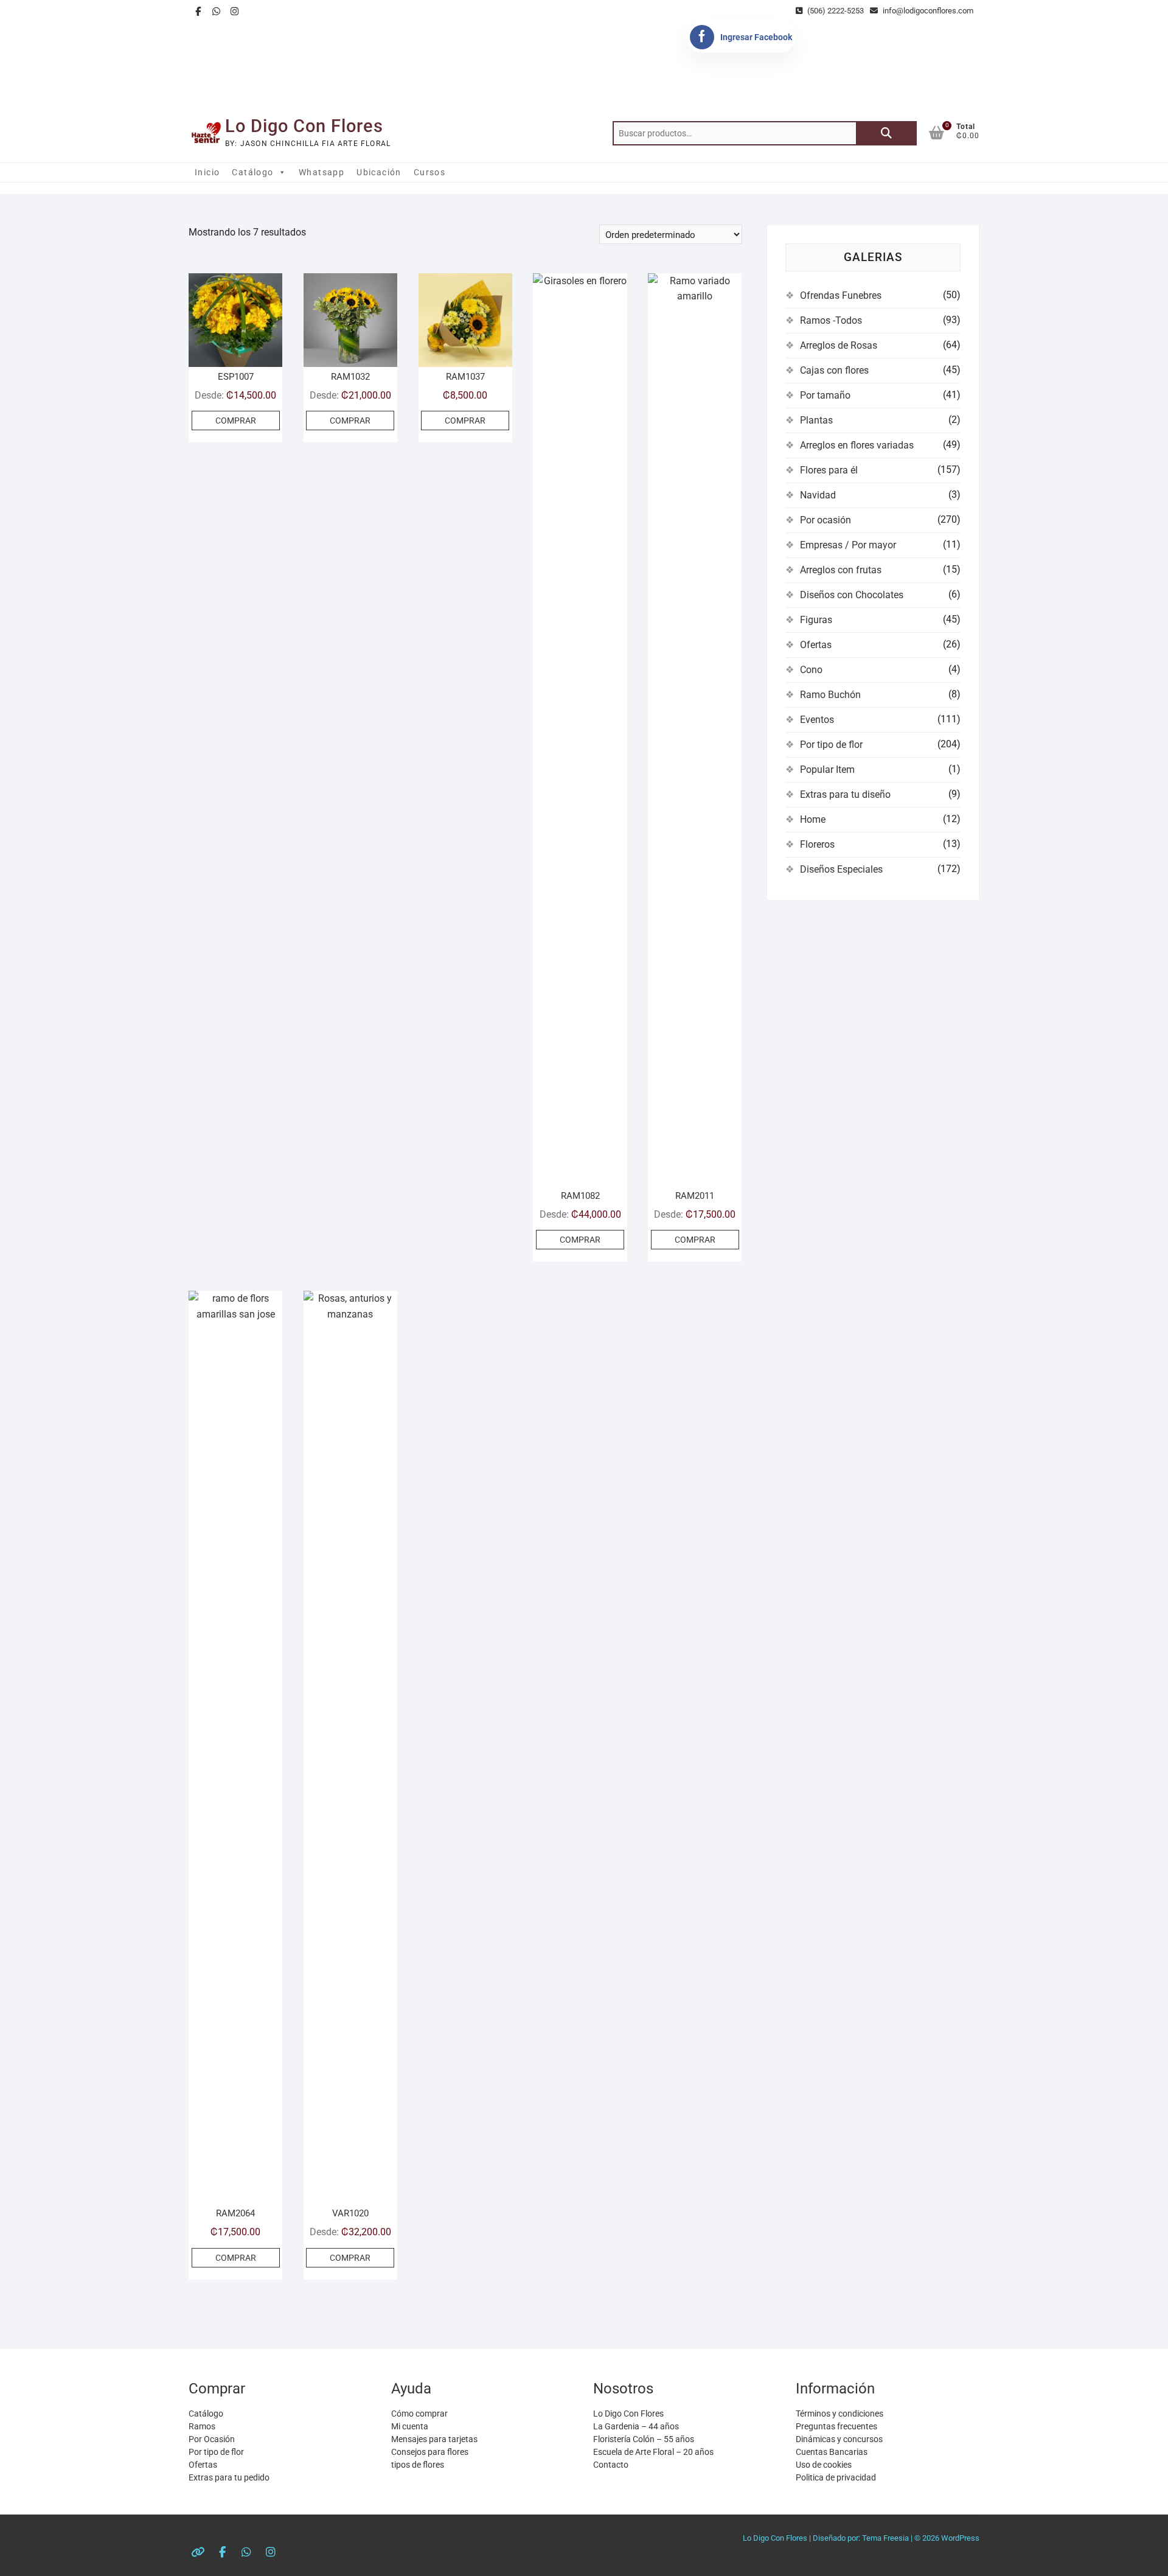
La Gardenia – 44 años (636, 2426)
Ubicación (379, 172)
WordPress (960, 2538)
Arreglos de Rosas (839, 345)
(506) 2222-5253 (835, 11)
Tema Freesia (885, 2538)
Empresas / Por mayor (848, 545)
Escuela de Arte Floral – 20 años (653, 2452)
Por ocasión (826, 520)
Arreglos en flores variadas (857, 445)
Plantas (816, 420)
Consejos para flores (430, 2452)
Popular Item (827, 770)
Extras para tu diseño (845, 794)
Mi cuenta (410, 2426)
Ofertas (816, 645)
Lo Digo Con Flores (304, 126)
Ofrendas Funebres (841, 295)
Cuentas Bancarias (832, 2452)
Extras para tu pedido (229, 2477)
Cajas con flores (834, 370)
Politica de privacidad (836, 2477)
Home (813, 819)
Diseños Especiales (841, 869)
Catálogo (252, 172)
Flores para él (829, 470)
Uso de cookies (824, 2465)
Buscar (886, 133)
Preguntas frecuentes (836, 2426)
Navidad (818, 495)
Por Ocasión (212, 2439)
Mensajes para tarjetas (434, 2439)
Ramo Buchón (830, 695)
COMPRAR (236, 421)
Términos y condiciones (839, 2414)
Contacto (611, 2465)
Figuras (816, 620)
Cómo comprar (419, 2414)
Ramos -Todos (831, 320)
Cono (811, 670)
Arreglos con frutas (841, 570)
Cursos (429, 172)
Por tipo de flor (831, 745)
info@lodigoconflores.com (927, 11)
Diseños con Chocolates (852, 595)
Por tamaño (825, 395)
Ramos (202, 2426)
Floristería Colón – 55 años (644, 2439)
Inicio (207, 172)
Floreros (817, 844)
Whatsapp (322, 172)
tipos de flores (418, 2465)
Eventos (817, 720)
